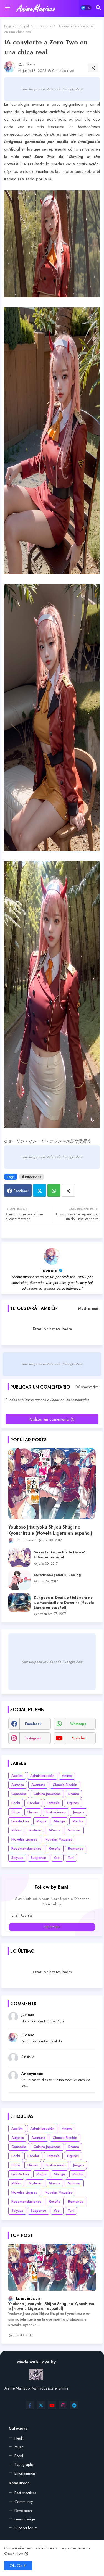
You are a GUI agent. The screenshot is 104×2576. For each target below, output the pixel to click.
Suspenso (39, 1858)
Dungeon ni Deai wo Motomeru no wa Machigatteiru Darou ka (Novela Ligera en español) (64, 1603)
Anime (67, 1776)
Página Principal (17, 26)
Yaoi (57, 1858)
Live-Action (20, 1821)
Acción (17, 1776)
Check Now (14, 2553)
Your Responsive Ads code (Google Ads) (52, 89)
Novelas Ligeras (24, 1839)
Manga (59, 1821)
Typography (24, 2464)
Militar (16, 1830)
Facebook (21, 1191)
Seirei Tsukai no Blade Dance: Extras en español (59, 1555)
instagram (33, 1738)
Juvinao (50, 1271)
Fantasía (53, 1803)
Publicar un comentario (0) (52, 1419)
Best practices (25, 2493)
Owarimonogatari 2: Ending (57, 1575)
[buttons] (30, 2405)
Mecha (78, 1821)
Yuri (71, 1858)
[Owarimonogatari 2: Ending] (19, 1580)
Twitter (40, 1190)
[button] (86, 8)
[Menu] (7, 8)
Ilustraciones (43, 26)
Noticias (74, 1830)
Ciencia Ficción (65, 1785)
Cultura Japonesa (47, 1794)
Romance (76, 1848)
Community (24, 2502)
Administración (42, 1776)
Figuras (73, 1803)
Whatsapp (54, 1190)
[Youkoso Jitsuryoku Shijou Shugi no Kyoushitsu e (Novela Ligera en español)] (52, 1484)
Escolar (33, 1803)
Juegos (79, 1812)
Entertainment (25, 2473)
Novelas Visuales (58, 1839)
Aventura (38, 1785)
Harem (33, 1812)
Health (20, 2438)
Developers (23, 2511)
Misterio (35, 1830)
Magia (41, 1821)
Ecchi (16, 1803)
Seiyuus (17, 1858)
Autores (18, 1785)
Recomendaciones (26, 1848)
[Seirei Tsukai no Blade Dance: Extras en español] (19, 1557)
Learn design (25, 2519)
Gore (16, 1812)
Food (19, 2456)
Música (54, 1830)
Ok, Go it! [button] (18, 2566)
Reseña (55, 1848)
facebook (33, 1724)
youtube (78, 1738)
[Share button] (69, 1190)
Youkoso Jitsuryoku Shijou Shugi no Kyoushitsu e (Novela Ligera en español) (50, 1530)
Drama (74, 1794)
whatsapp (78, 1724)
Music (19, 2447)
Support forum (26, 2528)
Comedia (19, 1794)
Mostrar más (88, 1308)
